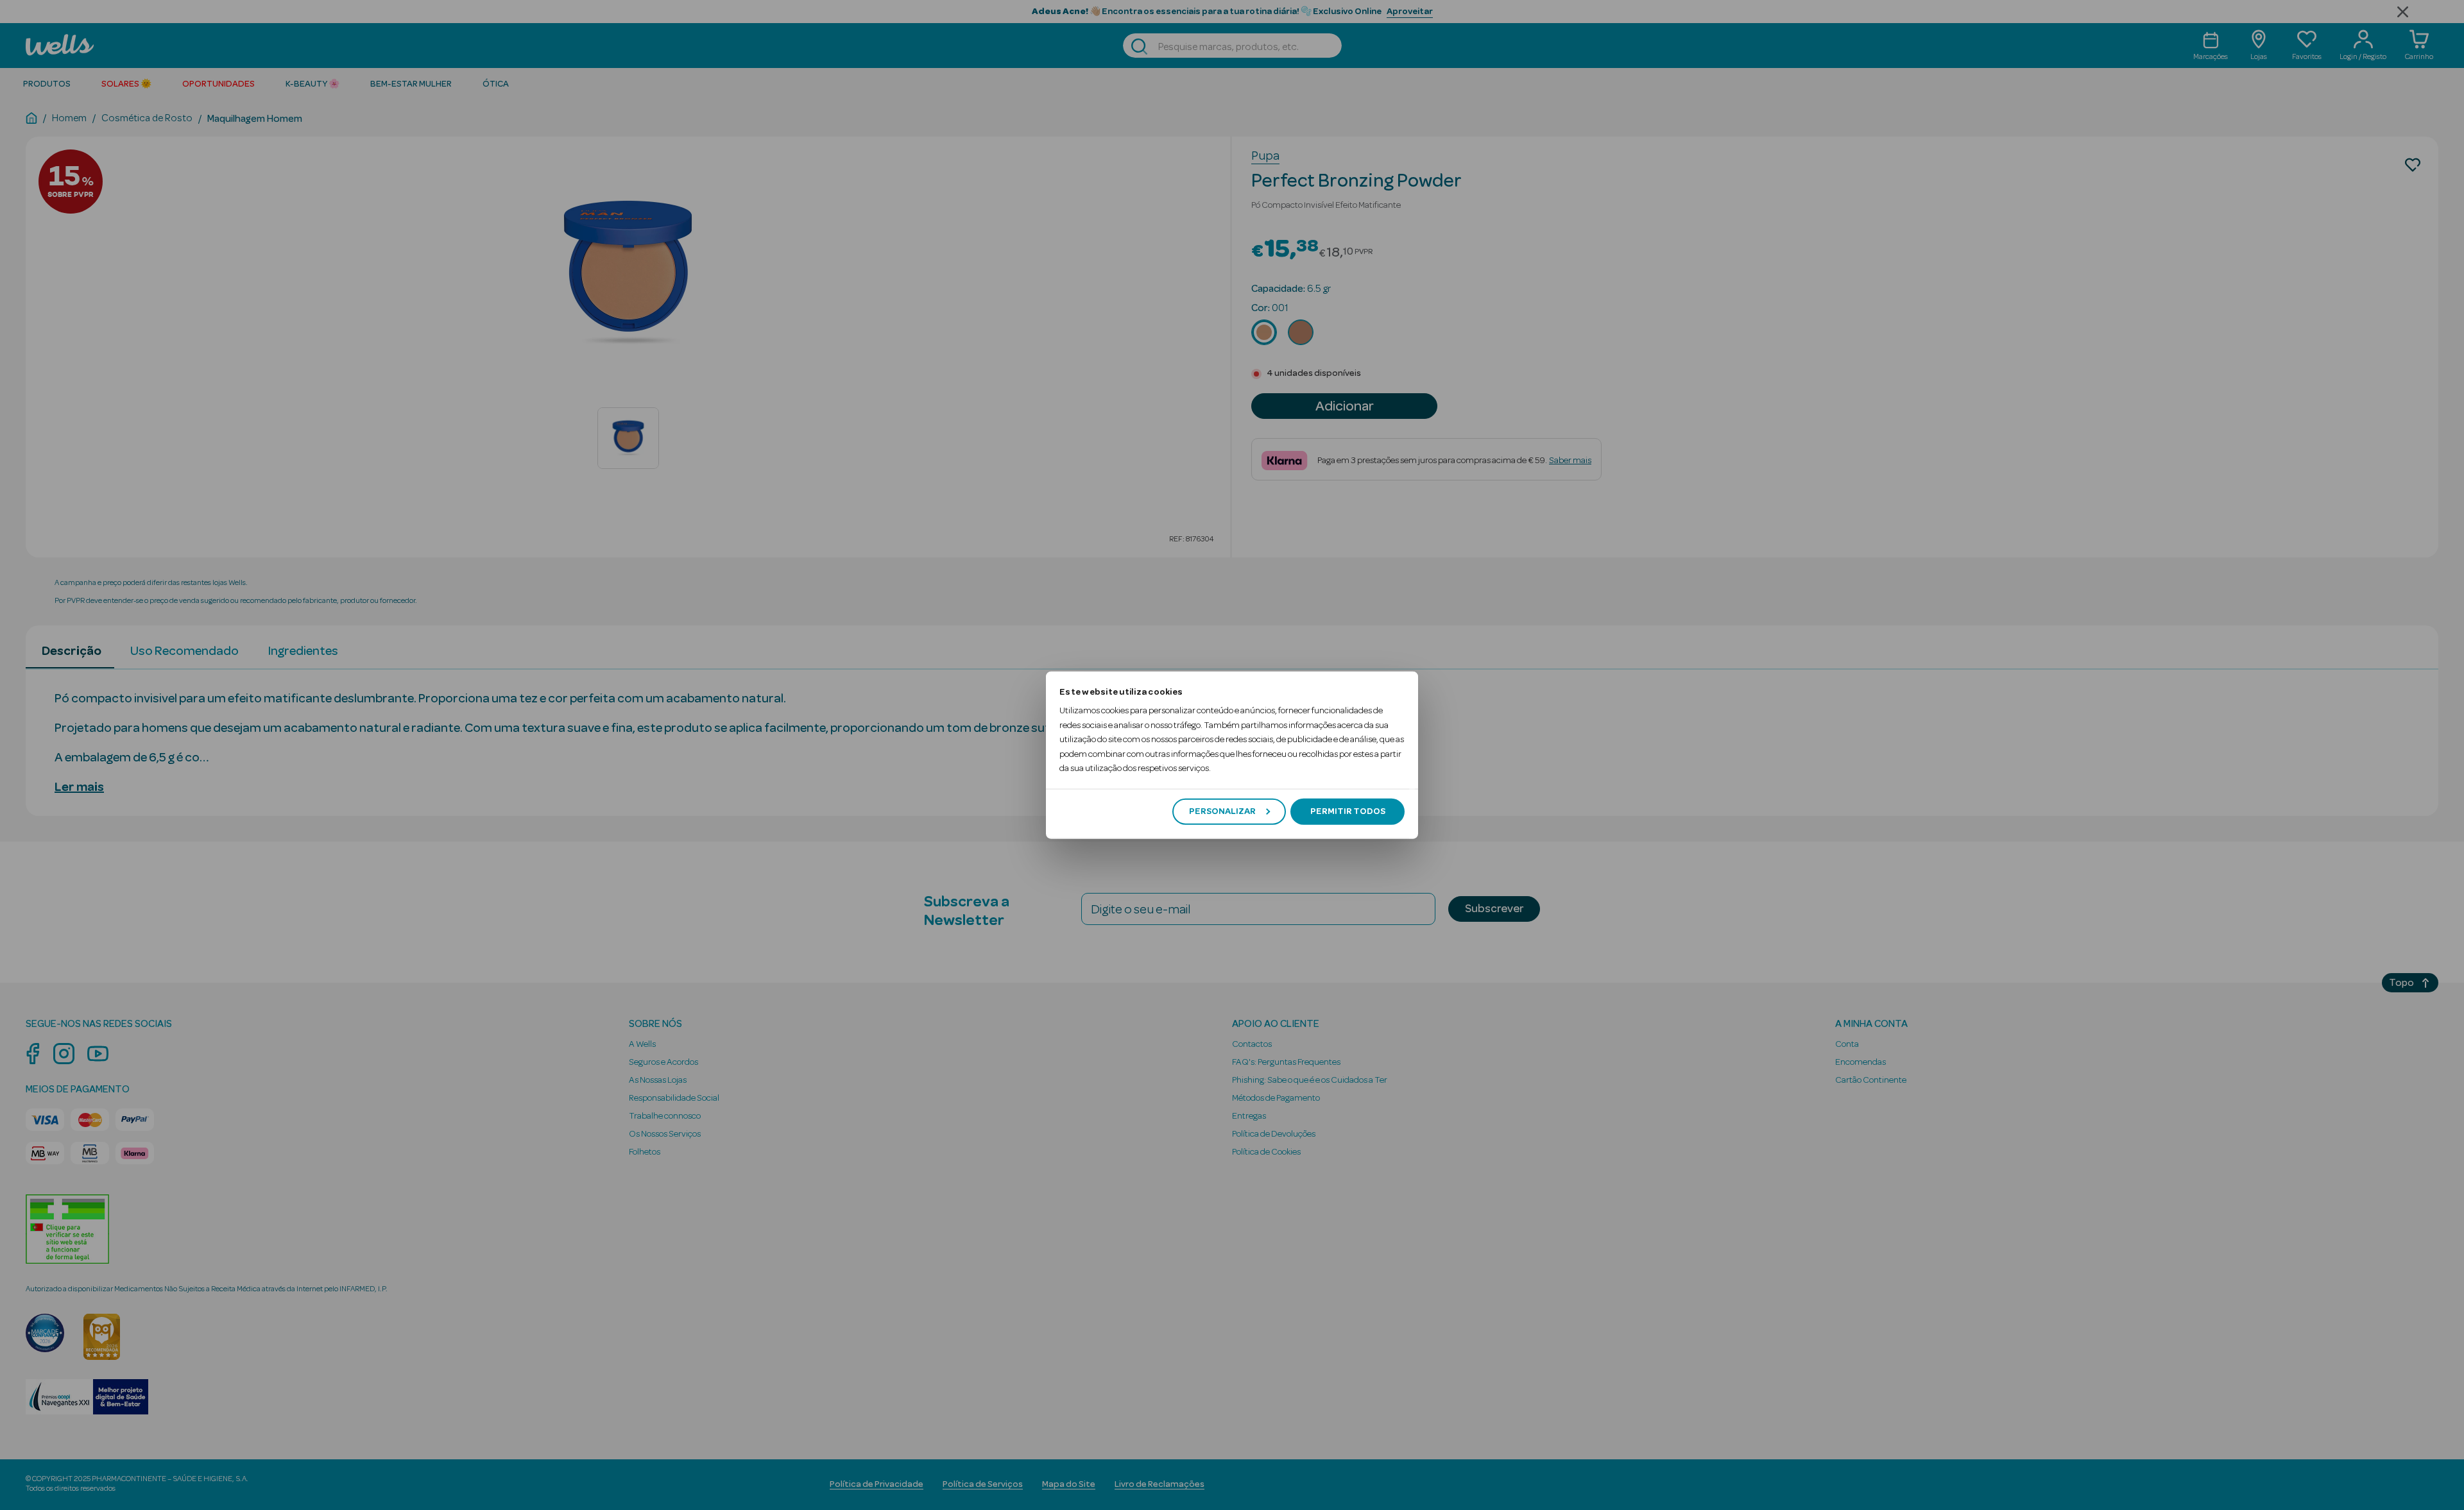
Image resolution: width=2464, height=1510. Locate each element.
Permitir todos (1348, 811)
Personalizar (1222, 811)
